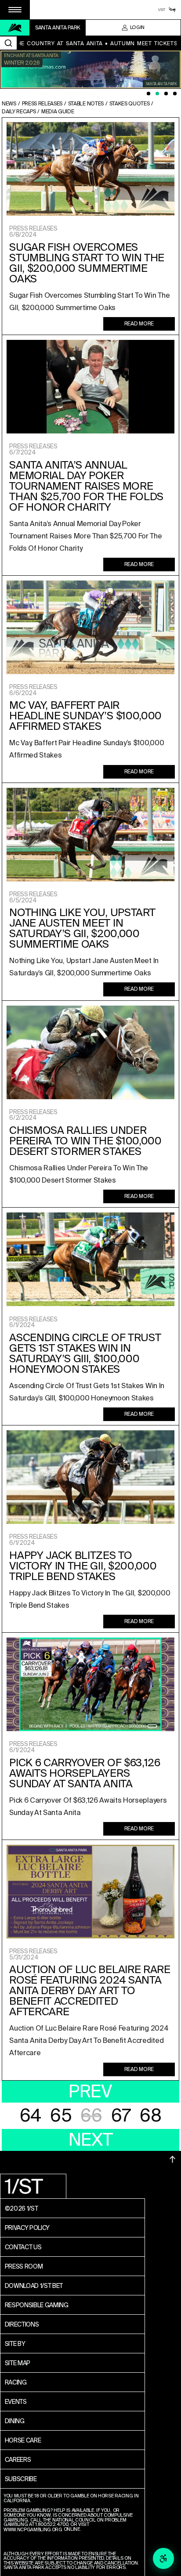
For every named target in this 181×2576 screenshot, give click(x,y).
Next (91, 2140)
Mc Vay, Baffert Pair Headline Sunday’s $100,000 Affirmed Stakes (85, 716)
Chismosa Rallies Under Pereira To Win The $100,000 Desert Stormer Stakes (85, 1141)
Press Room (24, 2266)
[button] (15, 10)
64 (31, 2116)
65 (61, 2116)
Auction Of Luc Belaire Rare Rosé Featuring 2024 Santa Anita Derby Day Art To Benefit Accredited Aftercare (90, 1991)
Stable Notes (86, 104)
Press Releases (42, 104)
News (9, 104)
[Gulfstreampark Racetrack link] (172, 10)
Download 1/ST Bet (34, 2286)
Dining (15, 2421)
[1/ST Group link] (162, 10)
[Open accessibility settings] (163, 2558)
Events (16, 2402)
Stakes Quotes (130, 104)
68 (150, 2116)
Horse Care (23, 2440)
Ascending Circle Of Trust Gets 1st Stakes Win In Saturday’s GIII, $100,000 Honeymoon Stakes (85, 1353)
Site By (15, 2344)
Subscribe (21, 2479)
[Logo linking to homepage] (15, 28)
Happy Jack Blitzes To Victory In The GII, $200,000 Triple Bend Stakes (83, 1566)
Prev (90, 2091)
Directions (22, 2324)
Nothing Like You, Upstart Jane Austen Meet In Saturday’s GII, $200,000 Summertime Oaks (82, 928)
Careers (18, 2460)
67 (121, 2116)
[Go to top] (173, 2159)
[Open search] (8, 43)
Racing (16, 2382)
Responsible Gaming (37, 2305)
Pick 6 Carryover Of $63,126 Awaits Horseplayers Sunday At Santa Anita (85, 1773)
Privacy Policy (27, 2228)
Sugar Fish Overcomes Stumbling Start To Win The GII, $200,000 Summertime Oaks (87, 263)
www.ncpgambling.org (33, 2530)
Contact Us (23, 2247)
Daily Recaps (19, 112)
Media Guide (58, 112)
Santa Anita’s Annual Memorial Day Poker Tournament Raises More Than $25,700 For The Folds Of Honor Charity (86, 486)
